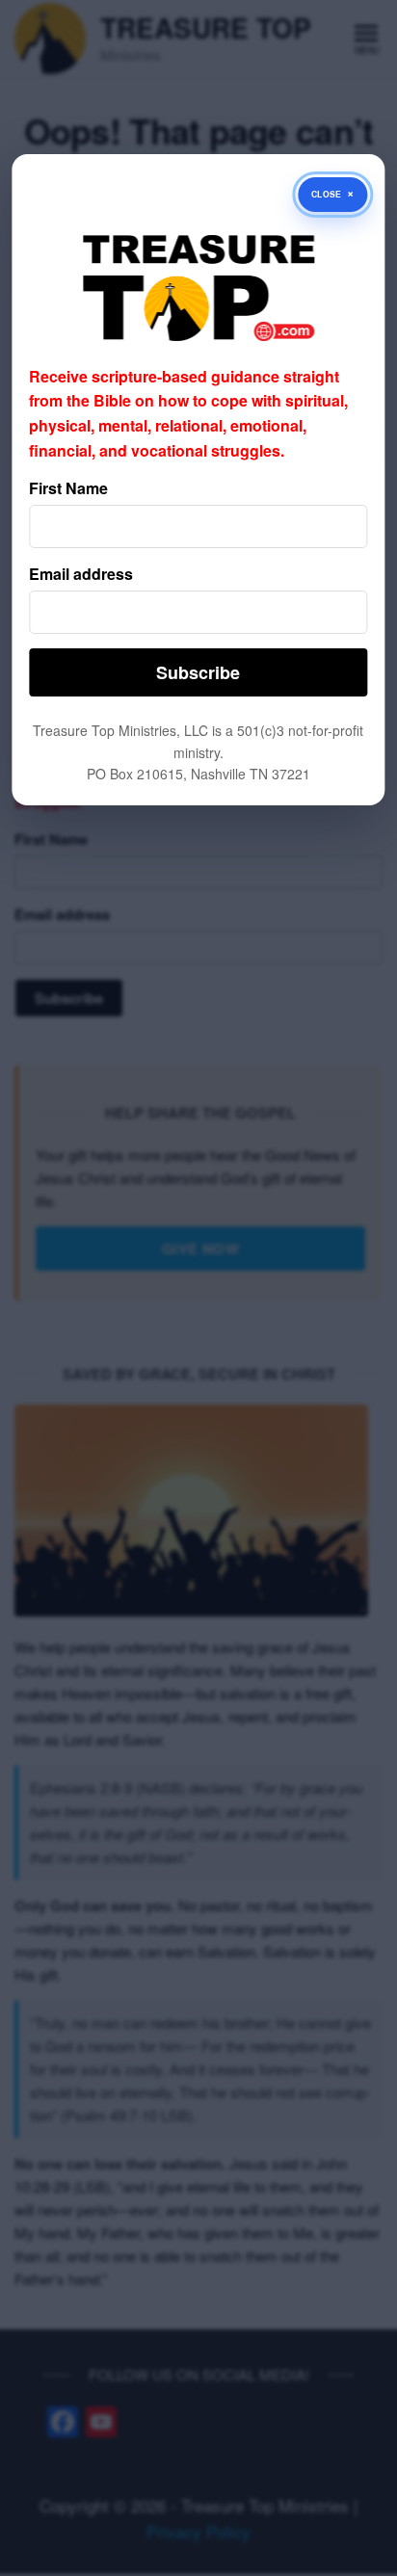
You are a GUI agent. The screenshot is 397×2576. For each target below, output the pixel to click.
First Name (68, 488)
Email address (81, 574)
